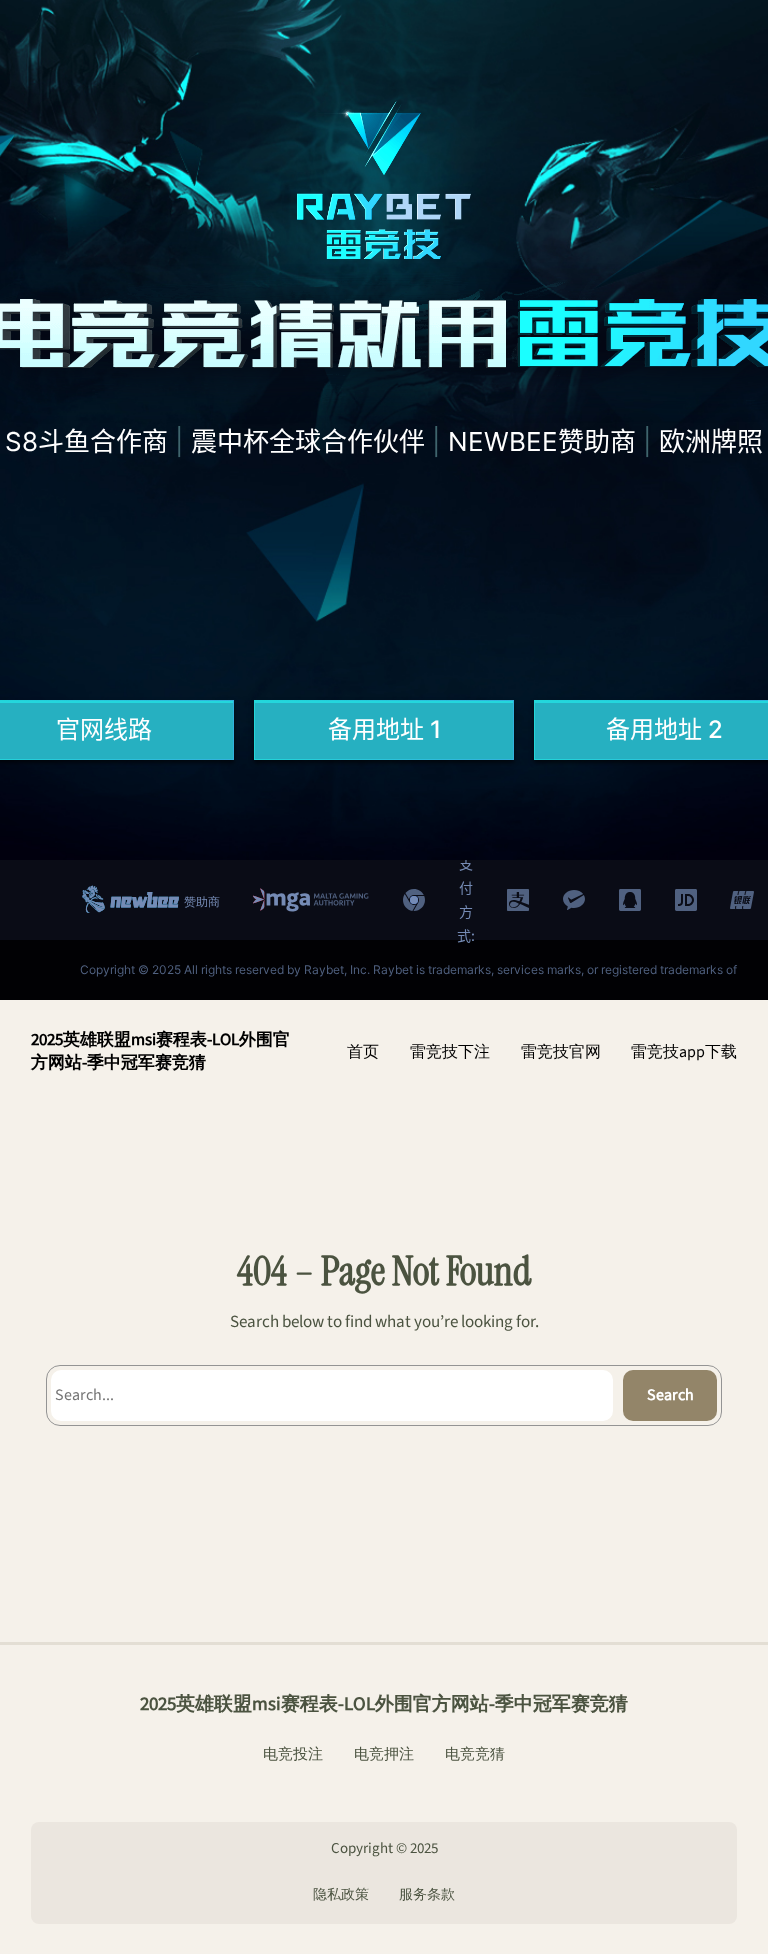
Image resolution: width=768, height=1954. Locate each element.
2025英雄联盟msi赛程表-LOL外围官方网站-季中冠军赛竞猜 (160, 1052)
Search (670, 1395)
